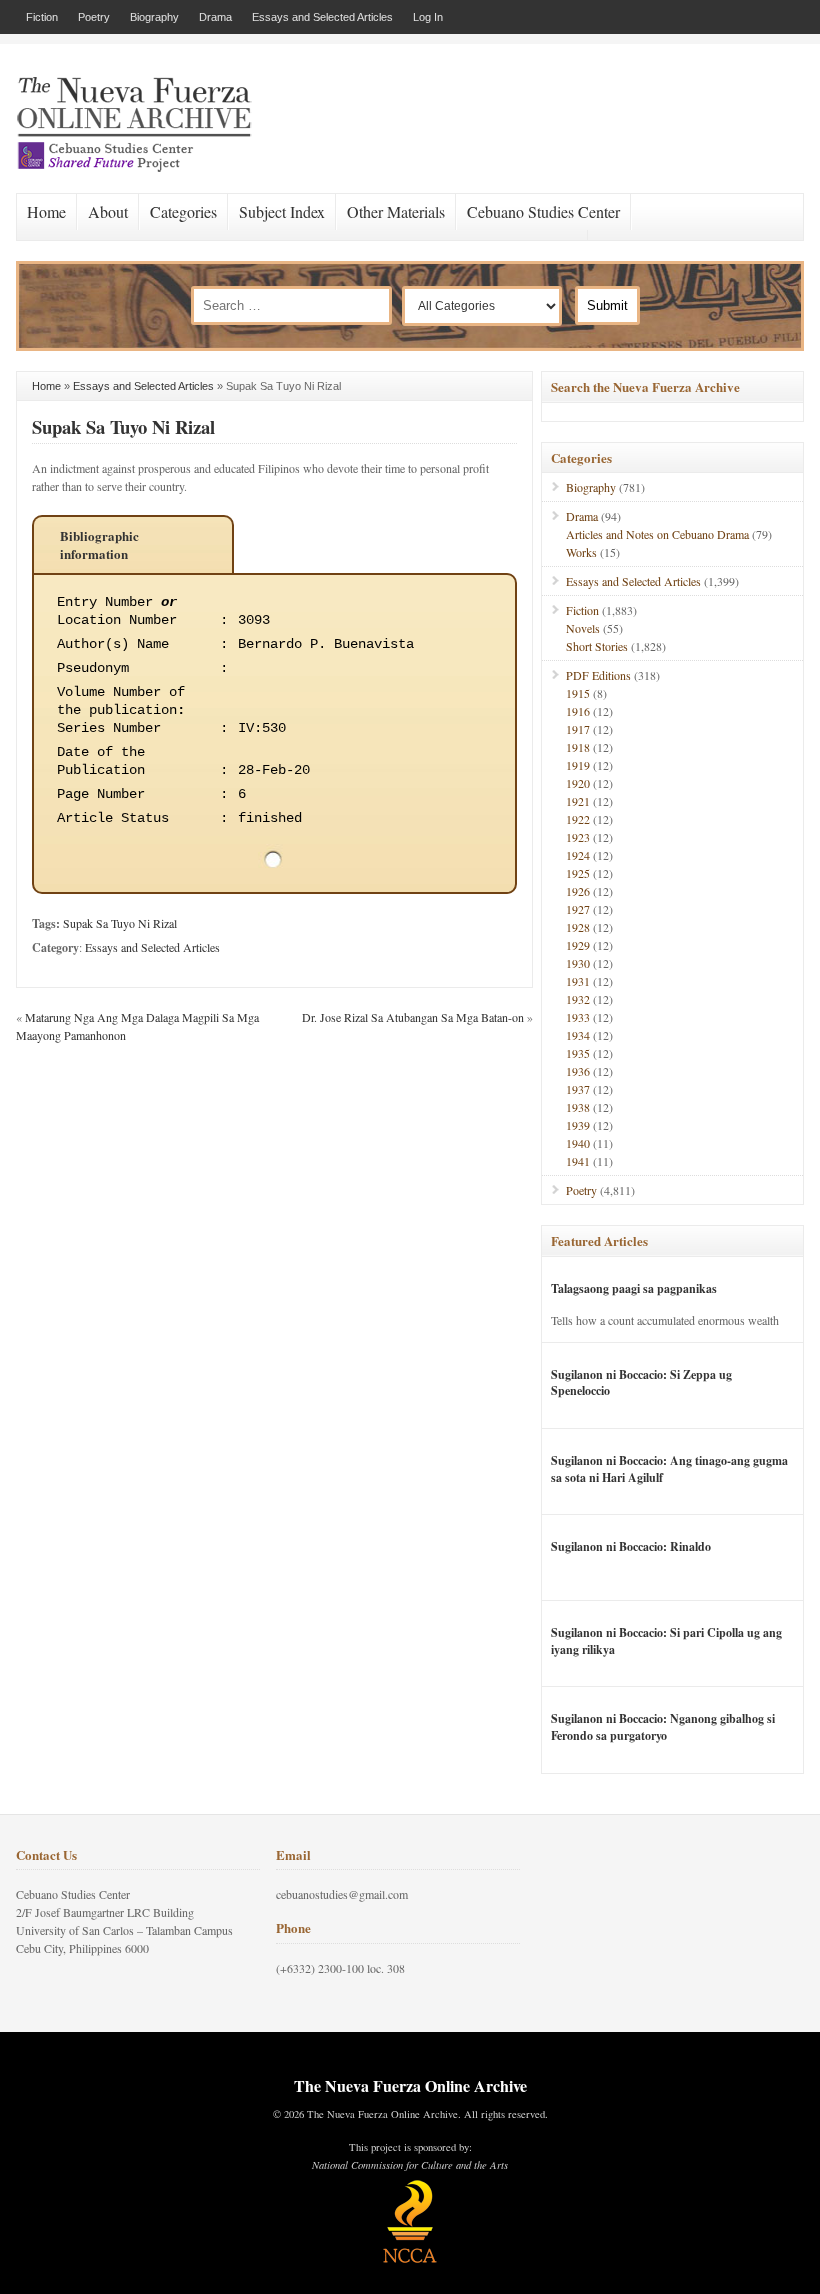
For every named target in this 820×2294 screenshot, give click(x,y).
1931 (578, 981)
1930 (578, 963)
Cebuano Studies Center (543, 211)
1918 (578, 747)
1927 (578, 909)
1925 (578, 873)
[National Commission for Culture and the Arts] (410, 2260)
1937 (578, 1089)
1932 (578, 999)
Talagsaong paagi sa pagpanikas (634, 1288)
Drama (215, 17)
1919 (578, 765)
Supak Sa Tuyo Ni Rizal (123, 426)
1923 (578, 837)
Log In (428, 17)
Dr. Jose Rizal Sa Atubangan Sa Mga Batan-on (413, 1017)
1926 (578, 891)
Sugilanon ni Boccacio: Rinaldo (631, 1546)
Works (581, 552)
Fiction (42, 17)
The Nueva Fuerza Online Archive (410, 2085)
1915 (578, 693)
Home (46, 211)
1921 (578, 801)
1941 (578, 1161)
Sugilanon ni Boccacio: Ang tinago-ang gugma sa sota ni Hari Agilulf (669, 1469)
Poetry (94, 17)
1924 (578, 855)
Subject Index (282, 211)
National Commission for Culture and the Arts (410, 2165)
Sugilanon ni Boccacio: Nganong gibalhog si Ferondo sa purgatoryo (663, 1727)
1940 (578, 1143)
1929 (578, 945)
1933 (578, 1017)
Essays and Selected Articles (322, 17)
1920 (578, 783)
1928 (578, 927)
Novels (583, 628)
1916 (578, 711)
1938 (578, 1107)
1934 (578, 1035)
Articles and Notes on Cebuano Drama (657, 534)
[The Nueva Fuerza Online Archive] (141, 168)
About (108, 211)
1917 (578, 729)
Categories (183, 211)
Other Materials (396, 211)
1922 (578, 819)
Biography (154, 17)
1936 (578, 1071)
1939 (578, 1125)
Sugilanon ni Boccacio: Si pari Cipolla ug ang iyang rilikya (666, 1641)
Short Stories (597, 646)
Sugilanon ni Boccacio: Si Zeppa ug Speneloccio (641, 1383)
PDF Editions (598, 675)
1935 (578, 1053)
